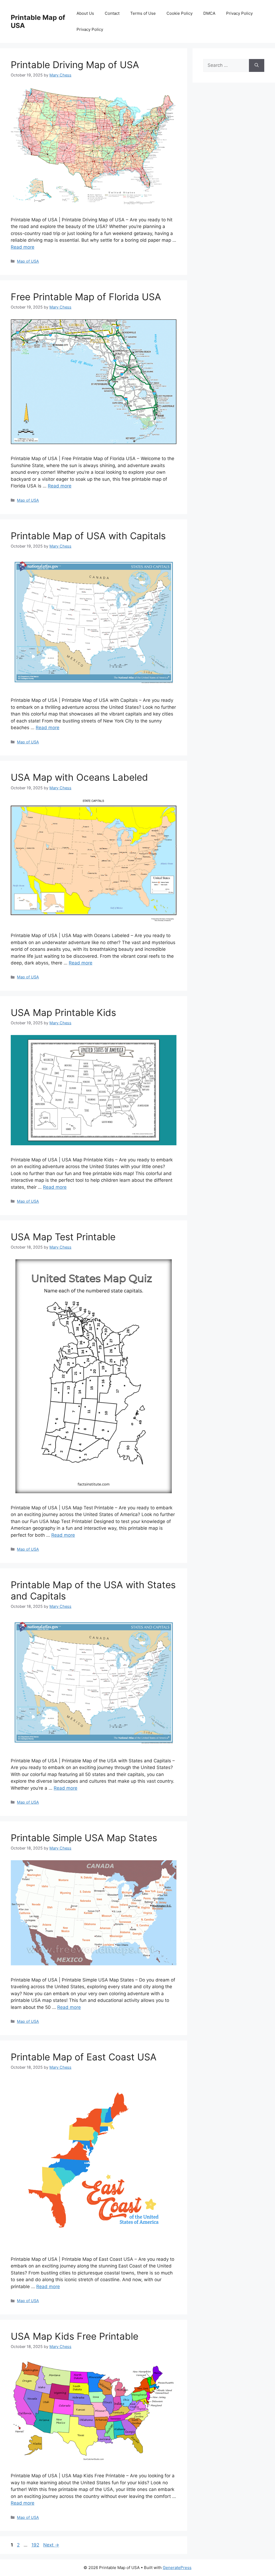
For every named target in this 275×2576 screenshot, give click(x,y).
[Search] (257, 65)
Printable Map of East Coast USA (84, 2057)
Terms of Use (143, 13)
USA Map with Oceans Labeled (79, 777)
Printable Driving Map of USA (75, 65)
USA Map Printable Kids (63, 1012)
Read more (23, 247)
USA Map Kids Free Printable (75, 2336)
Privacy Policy (239, 13)
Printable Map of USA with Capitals (88, 536)
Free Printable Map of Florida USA (86, 297)
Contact (112, 13)
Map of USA (28, 261)
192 (36, 2545)
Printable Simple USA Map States (84, 1838)
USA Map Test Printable (63, 1237)
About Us (85, 13)
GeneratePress (177, 2568)
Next (51, 2545)
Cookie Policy (180, 13)
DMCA (209, 13)
